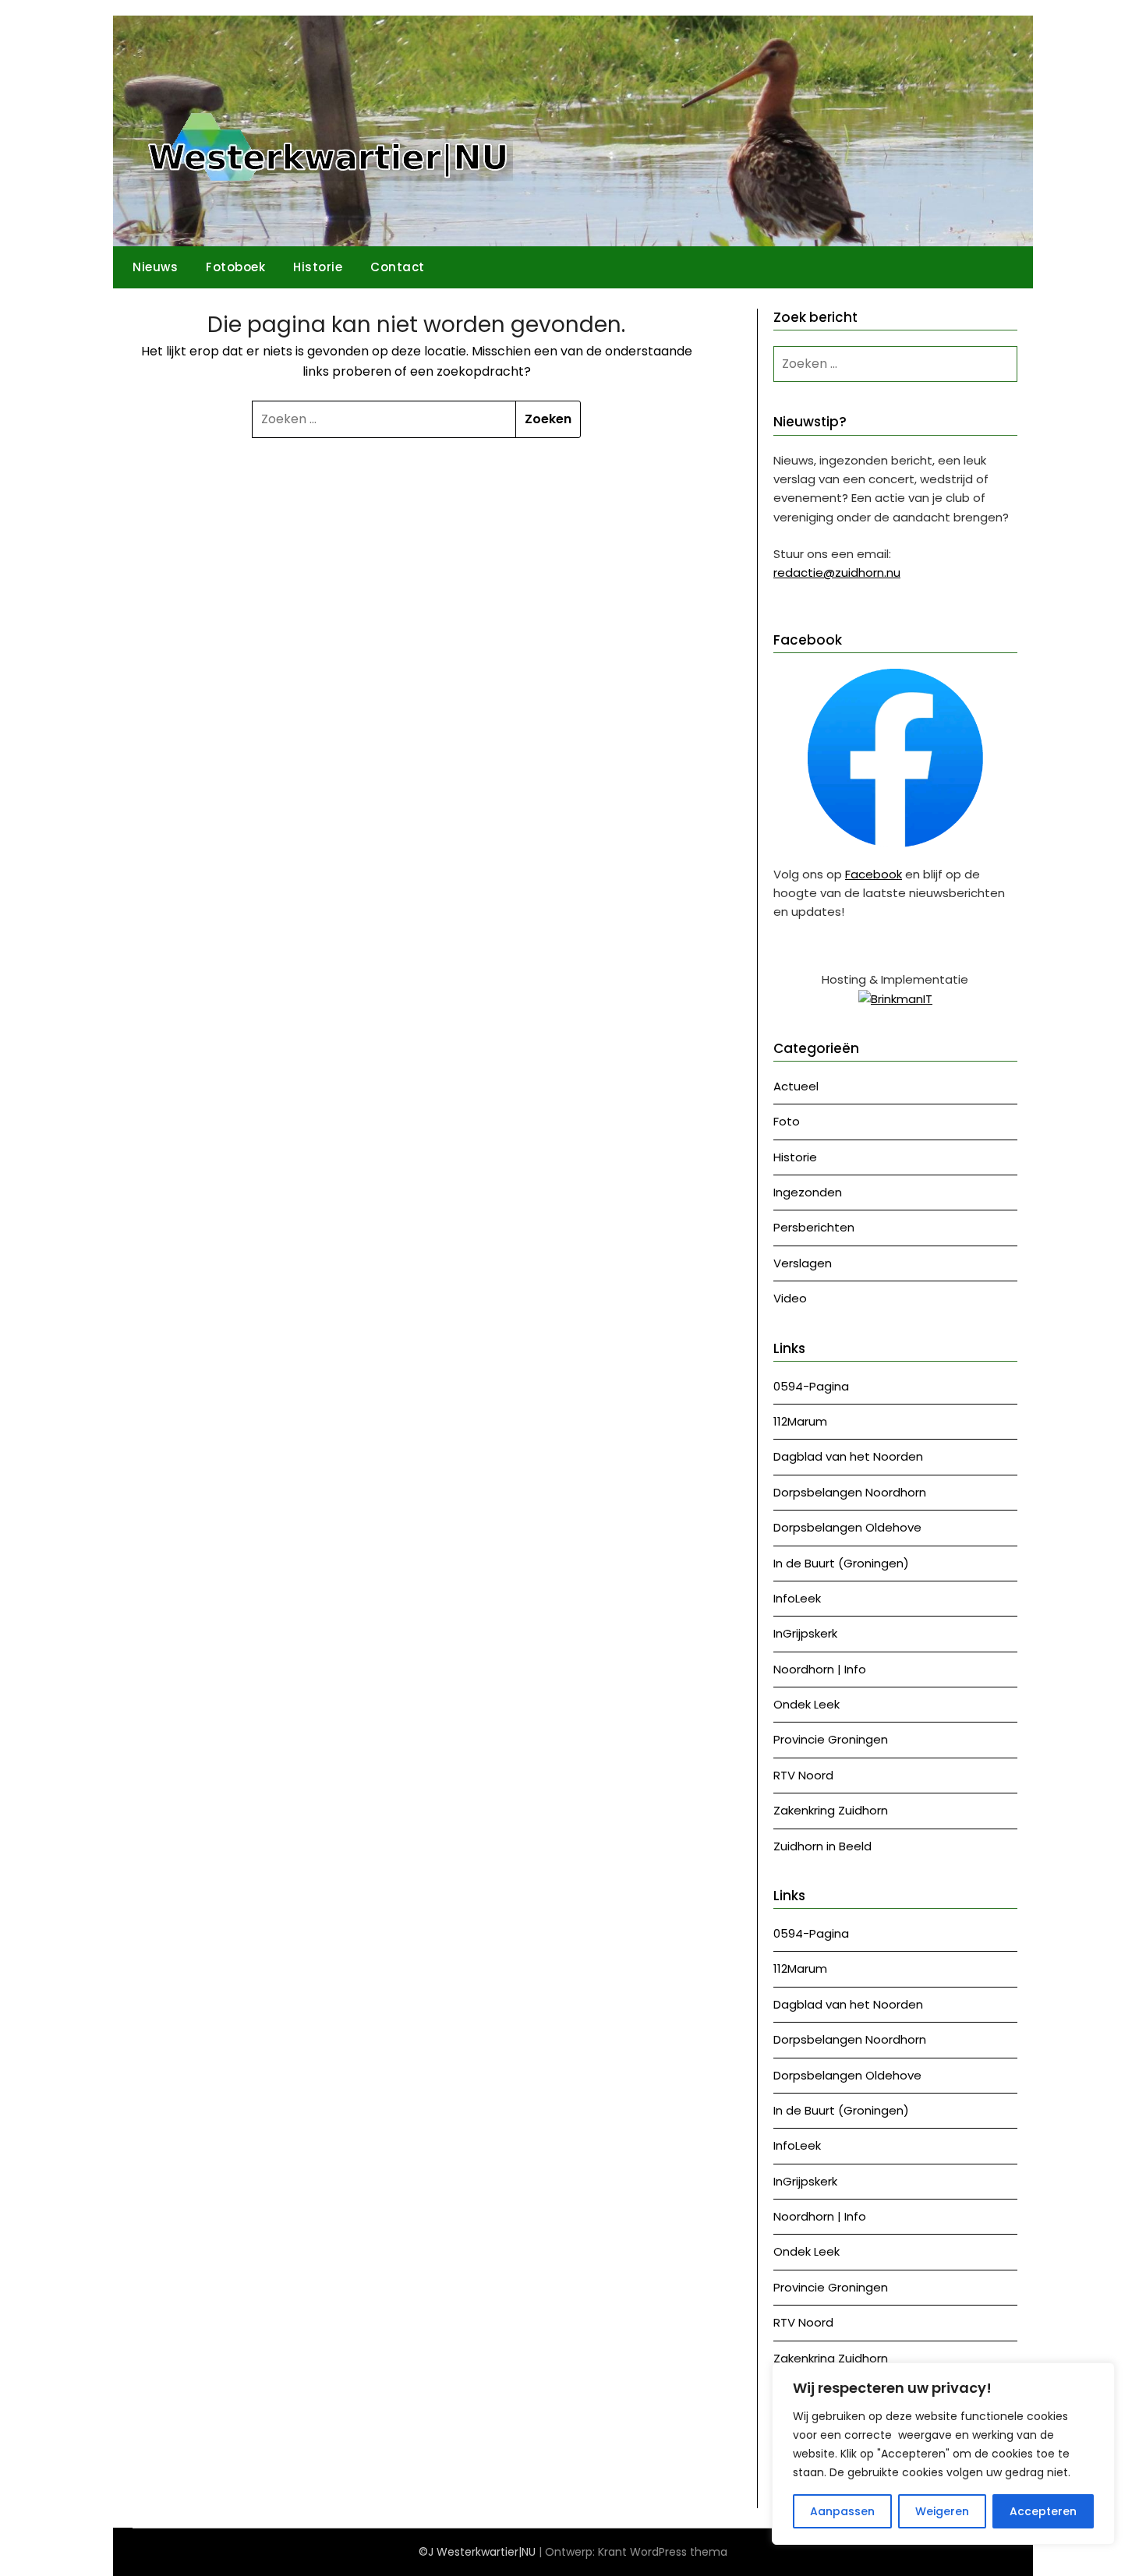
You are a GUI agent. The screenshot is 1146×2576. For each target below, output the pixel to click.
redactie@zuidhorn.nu (837, 572)
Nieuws (155, 267)
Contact (398, 267)
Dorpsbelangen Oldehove (847, 1527)
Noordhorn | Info (820, 1669)
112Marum (800, 1421)
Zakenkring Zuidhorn (831, 1810)
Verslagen (803, 1263)
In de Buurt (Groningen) (841, 1563)
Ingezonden (808, 1192)
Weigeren (942, 2511)
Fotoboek (235, 267)
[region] (943, 2454)
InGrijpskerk (805, 1633)
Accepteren (1043, 2511)
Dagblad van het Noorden (848, 1456)
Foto (787, 1121)
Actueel (796, 1086)
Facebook (874, 874)
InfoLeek (797, 1598)
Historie (318, 267)
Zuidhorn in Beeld (822, 1846)
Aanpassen (842, 2511)
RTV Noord (803, 1775)
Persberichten (814, 1227)
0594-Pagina (811, 1386)
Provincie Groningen (831, 1739)
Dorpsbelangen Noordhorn (850, 1492)
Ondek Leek (806, 1704)
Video (790, 1298)
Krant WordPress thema (663, 2552)
